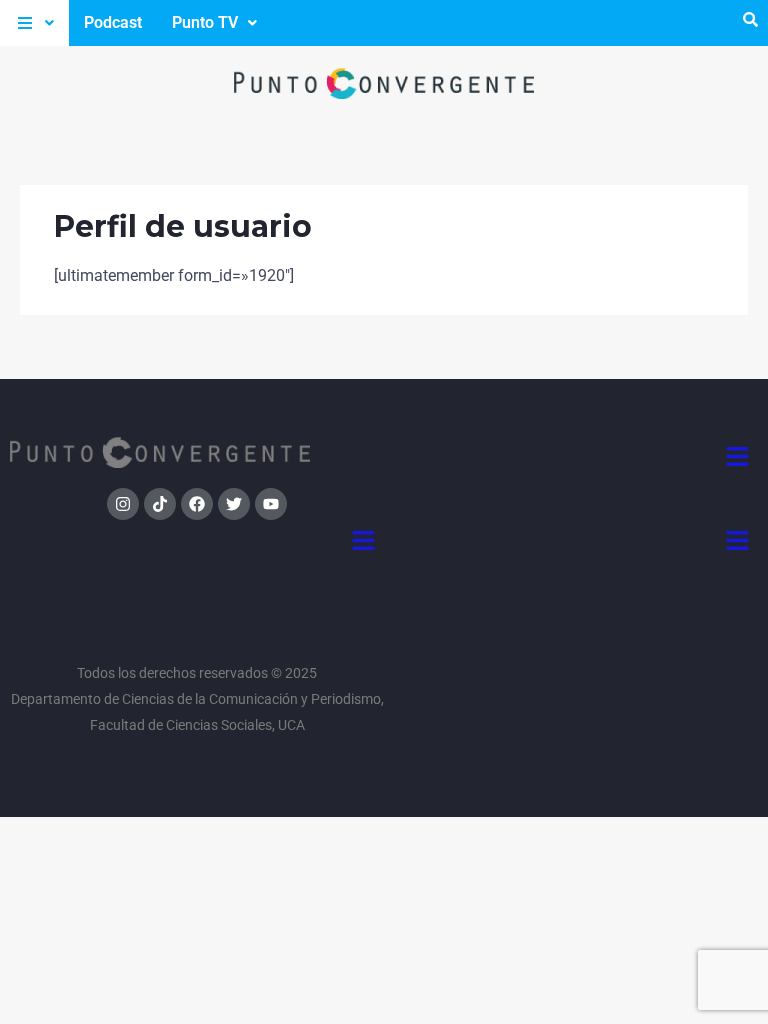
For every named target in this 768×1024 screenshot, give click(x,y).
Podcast (113, 22)
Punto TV (205, 22)
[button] (34, 23)
